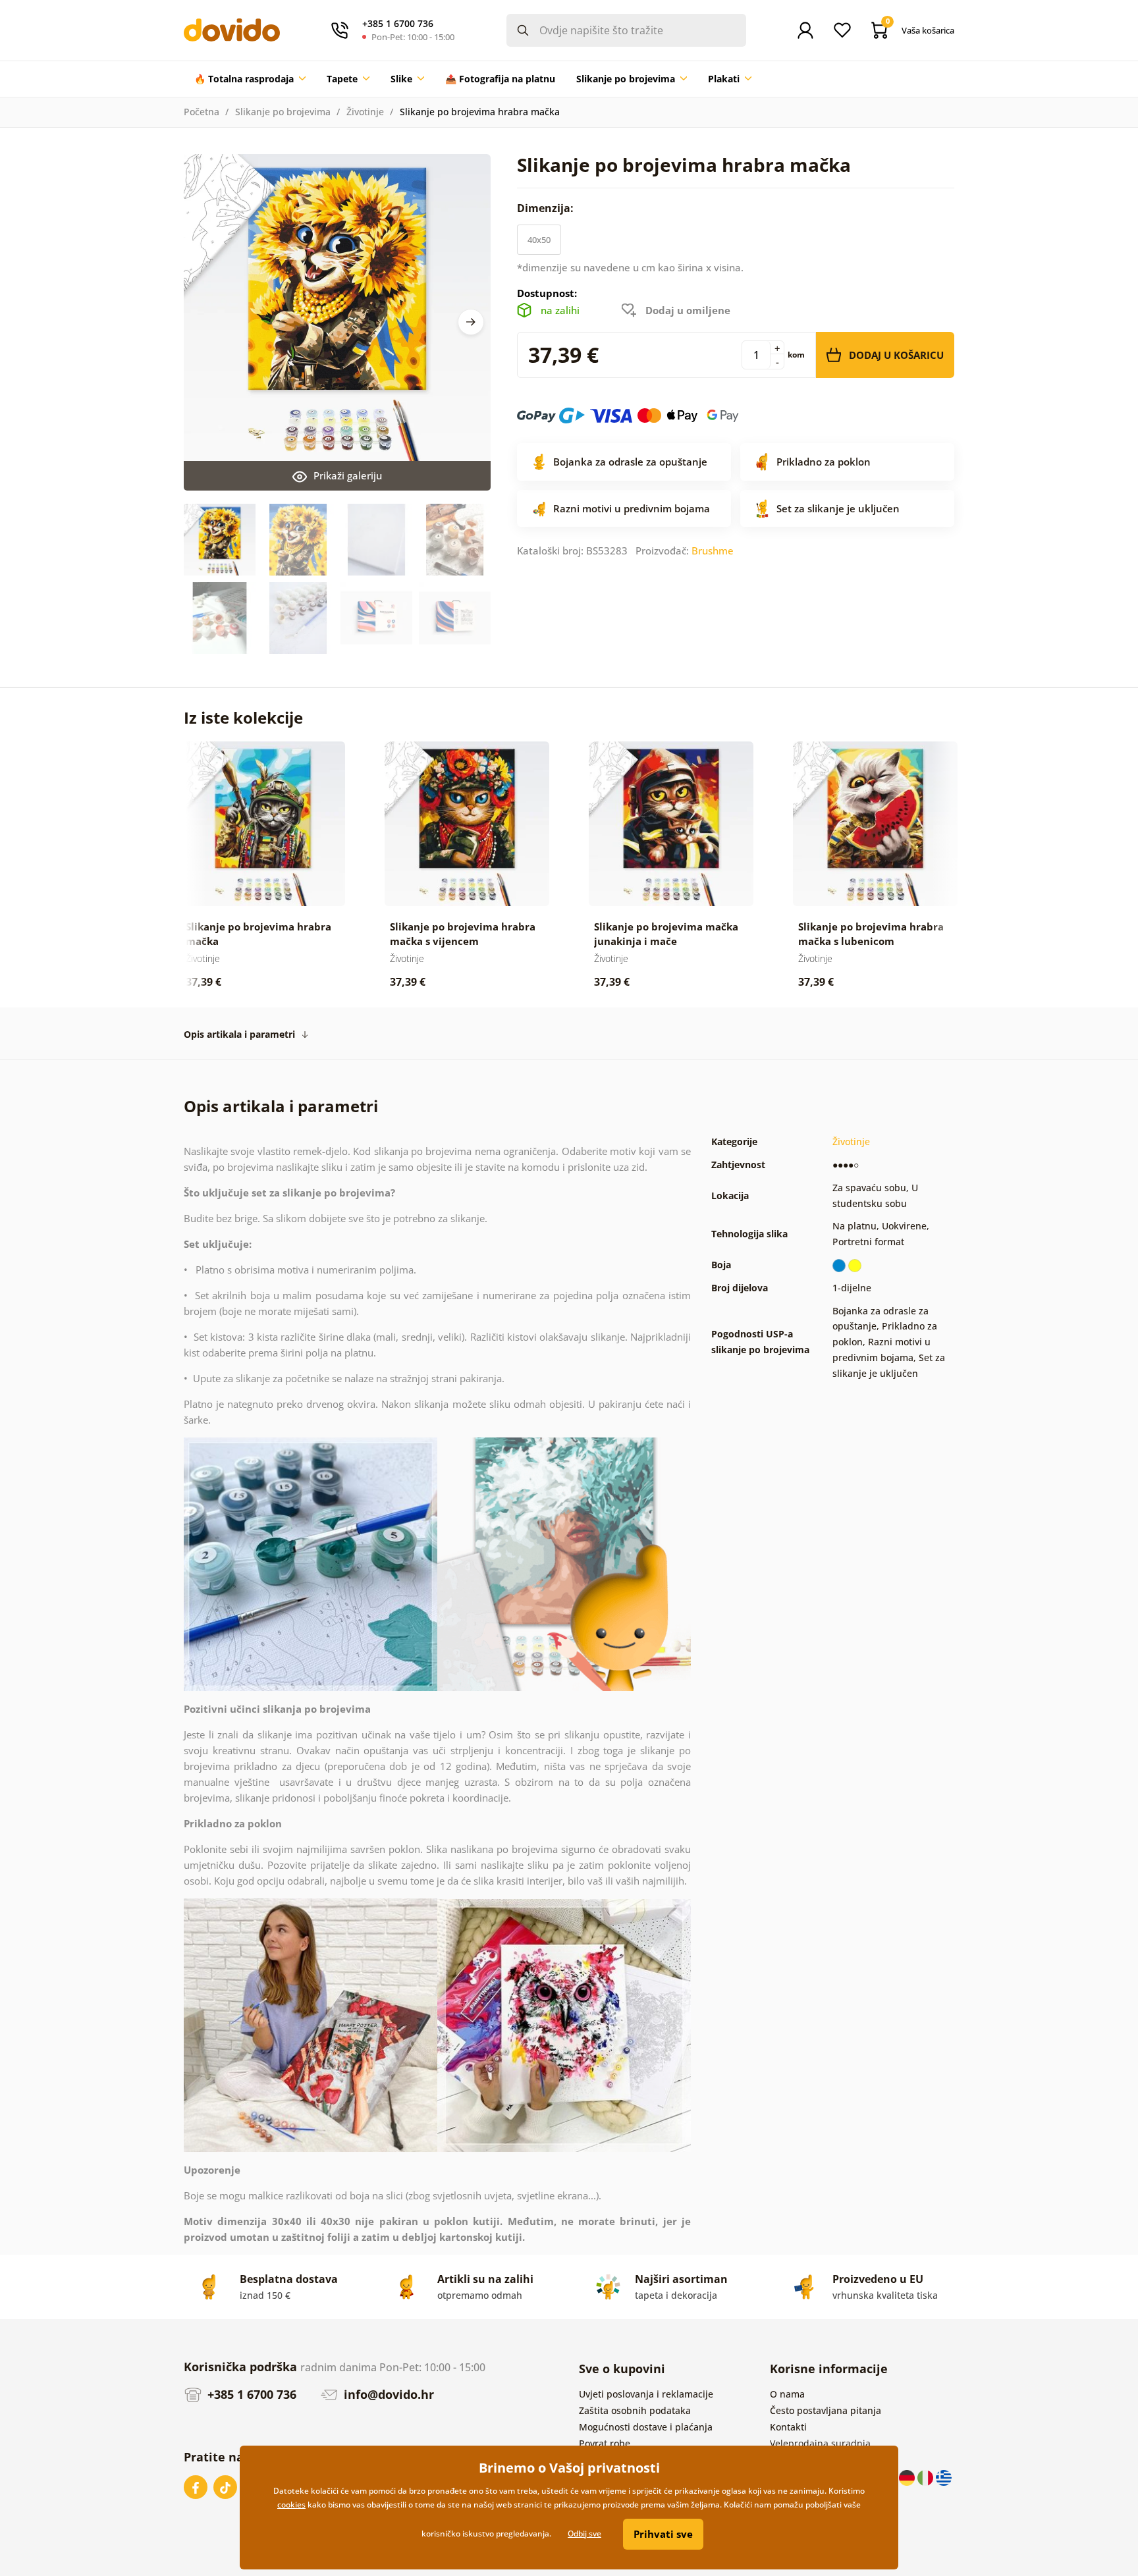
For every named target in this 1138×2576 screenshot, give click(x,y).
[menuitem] (250, 79)
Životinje (365, 112)
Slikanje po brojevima (283, 112)
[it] (927, 2477)
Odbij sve (584, 2534)
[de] (908, 2477)
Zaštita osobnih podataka (635, 2410)
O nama (787, 2394)
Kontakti (788, 2427)
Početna (202, 112)
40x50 (539, 240)
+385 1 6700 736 (250, 2394)
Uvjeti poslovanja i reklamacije (646, 2394)
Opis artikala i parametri (239, 1034)
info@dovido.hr (387, 2394)
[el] (944, 2477)
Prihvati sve (663, 2534)
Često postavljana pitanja (826, 2410)
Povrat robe (605, 2443)
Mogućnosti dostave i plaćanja (646, 2427)
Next (471, 322)
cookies (291, 2505)
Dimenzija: (547, 208)
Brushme (713, 550)
